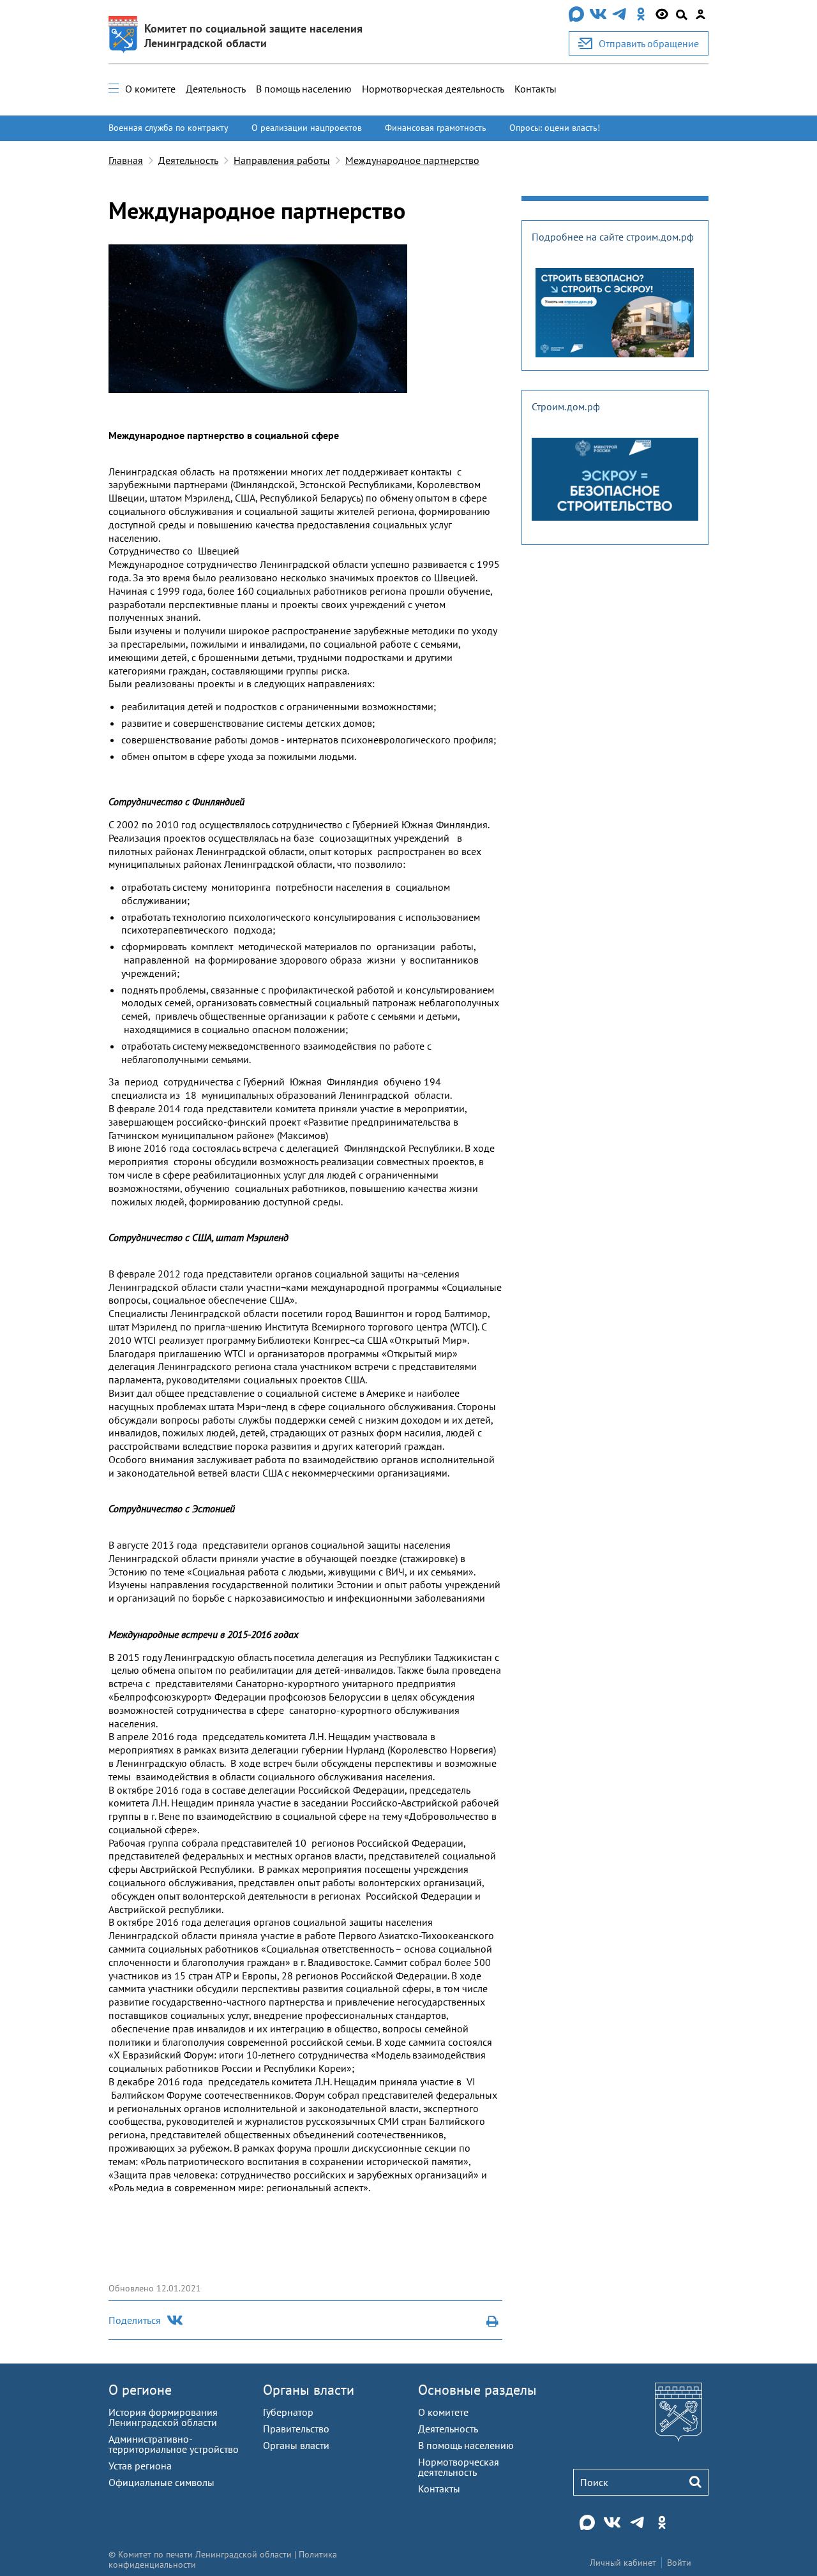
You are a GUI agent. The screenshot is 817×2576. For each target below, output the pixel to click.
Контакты (536, 89)
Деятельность (216, 89)
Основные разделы (477, 2390)
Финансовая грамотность (436, 128)
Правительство (296, 2429)
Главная (126, 160)
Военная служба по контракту (169, 128)
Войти (679, 2563)
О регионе (140, 2390)
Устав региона (140, 2466)
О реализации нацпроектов (307, 128)
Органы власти (309, 2390)
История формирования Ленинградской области (163, 2417)
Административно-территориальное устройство (174, 2444)
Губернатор (288, 2412)
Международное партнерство (412, 160)
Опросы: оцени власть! (555, 128)
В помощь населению (304, 89)
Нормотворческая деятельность (433, 89)
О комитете (150, 89)
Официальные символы (161, 2482)
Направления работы (282, 160)
